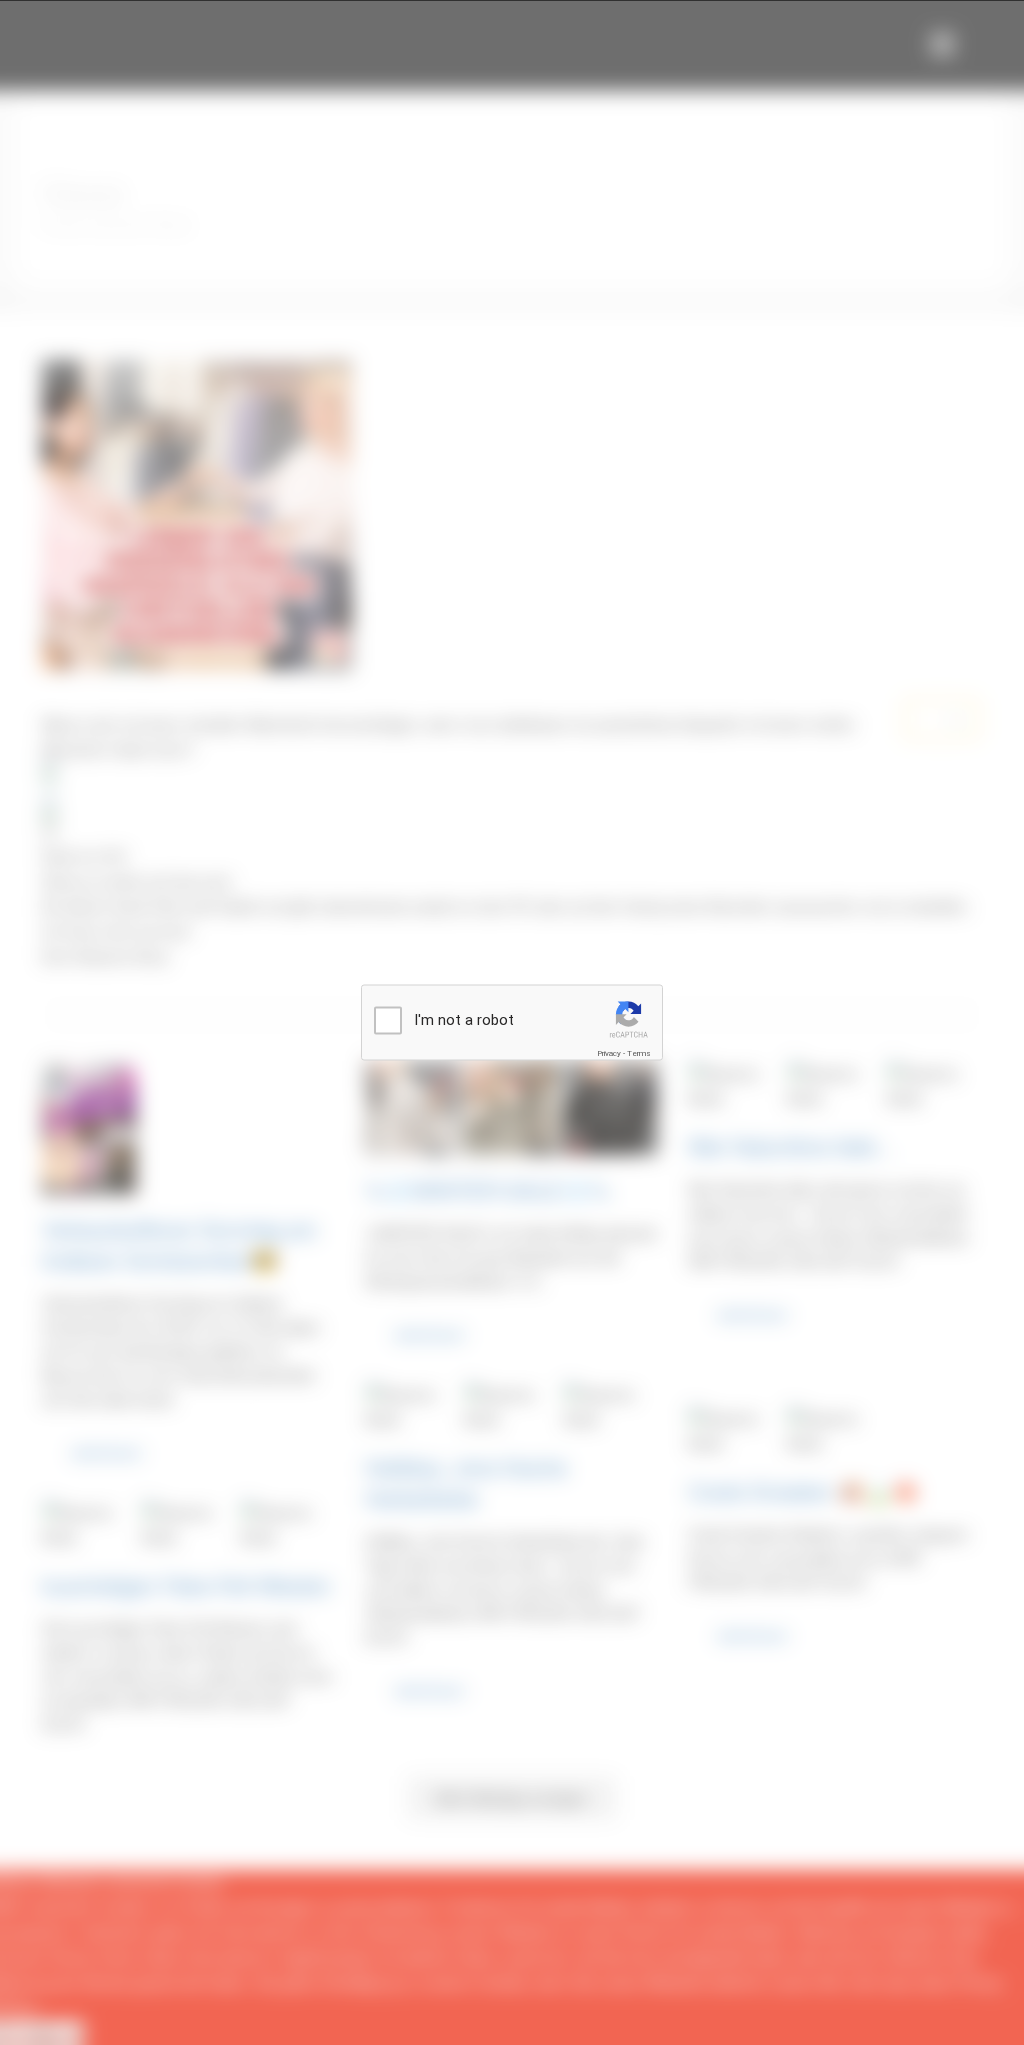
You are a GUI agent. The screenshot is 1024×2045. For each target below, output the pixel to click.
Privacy (609, 1053)
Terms (639, 1053)
